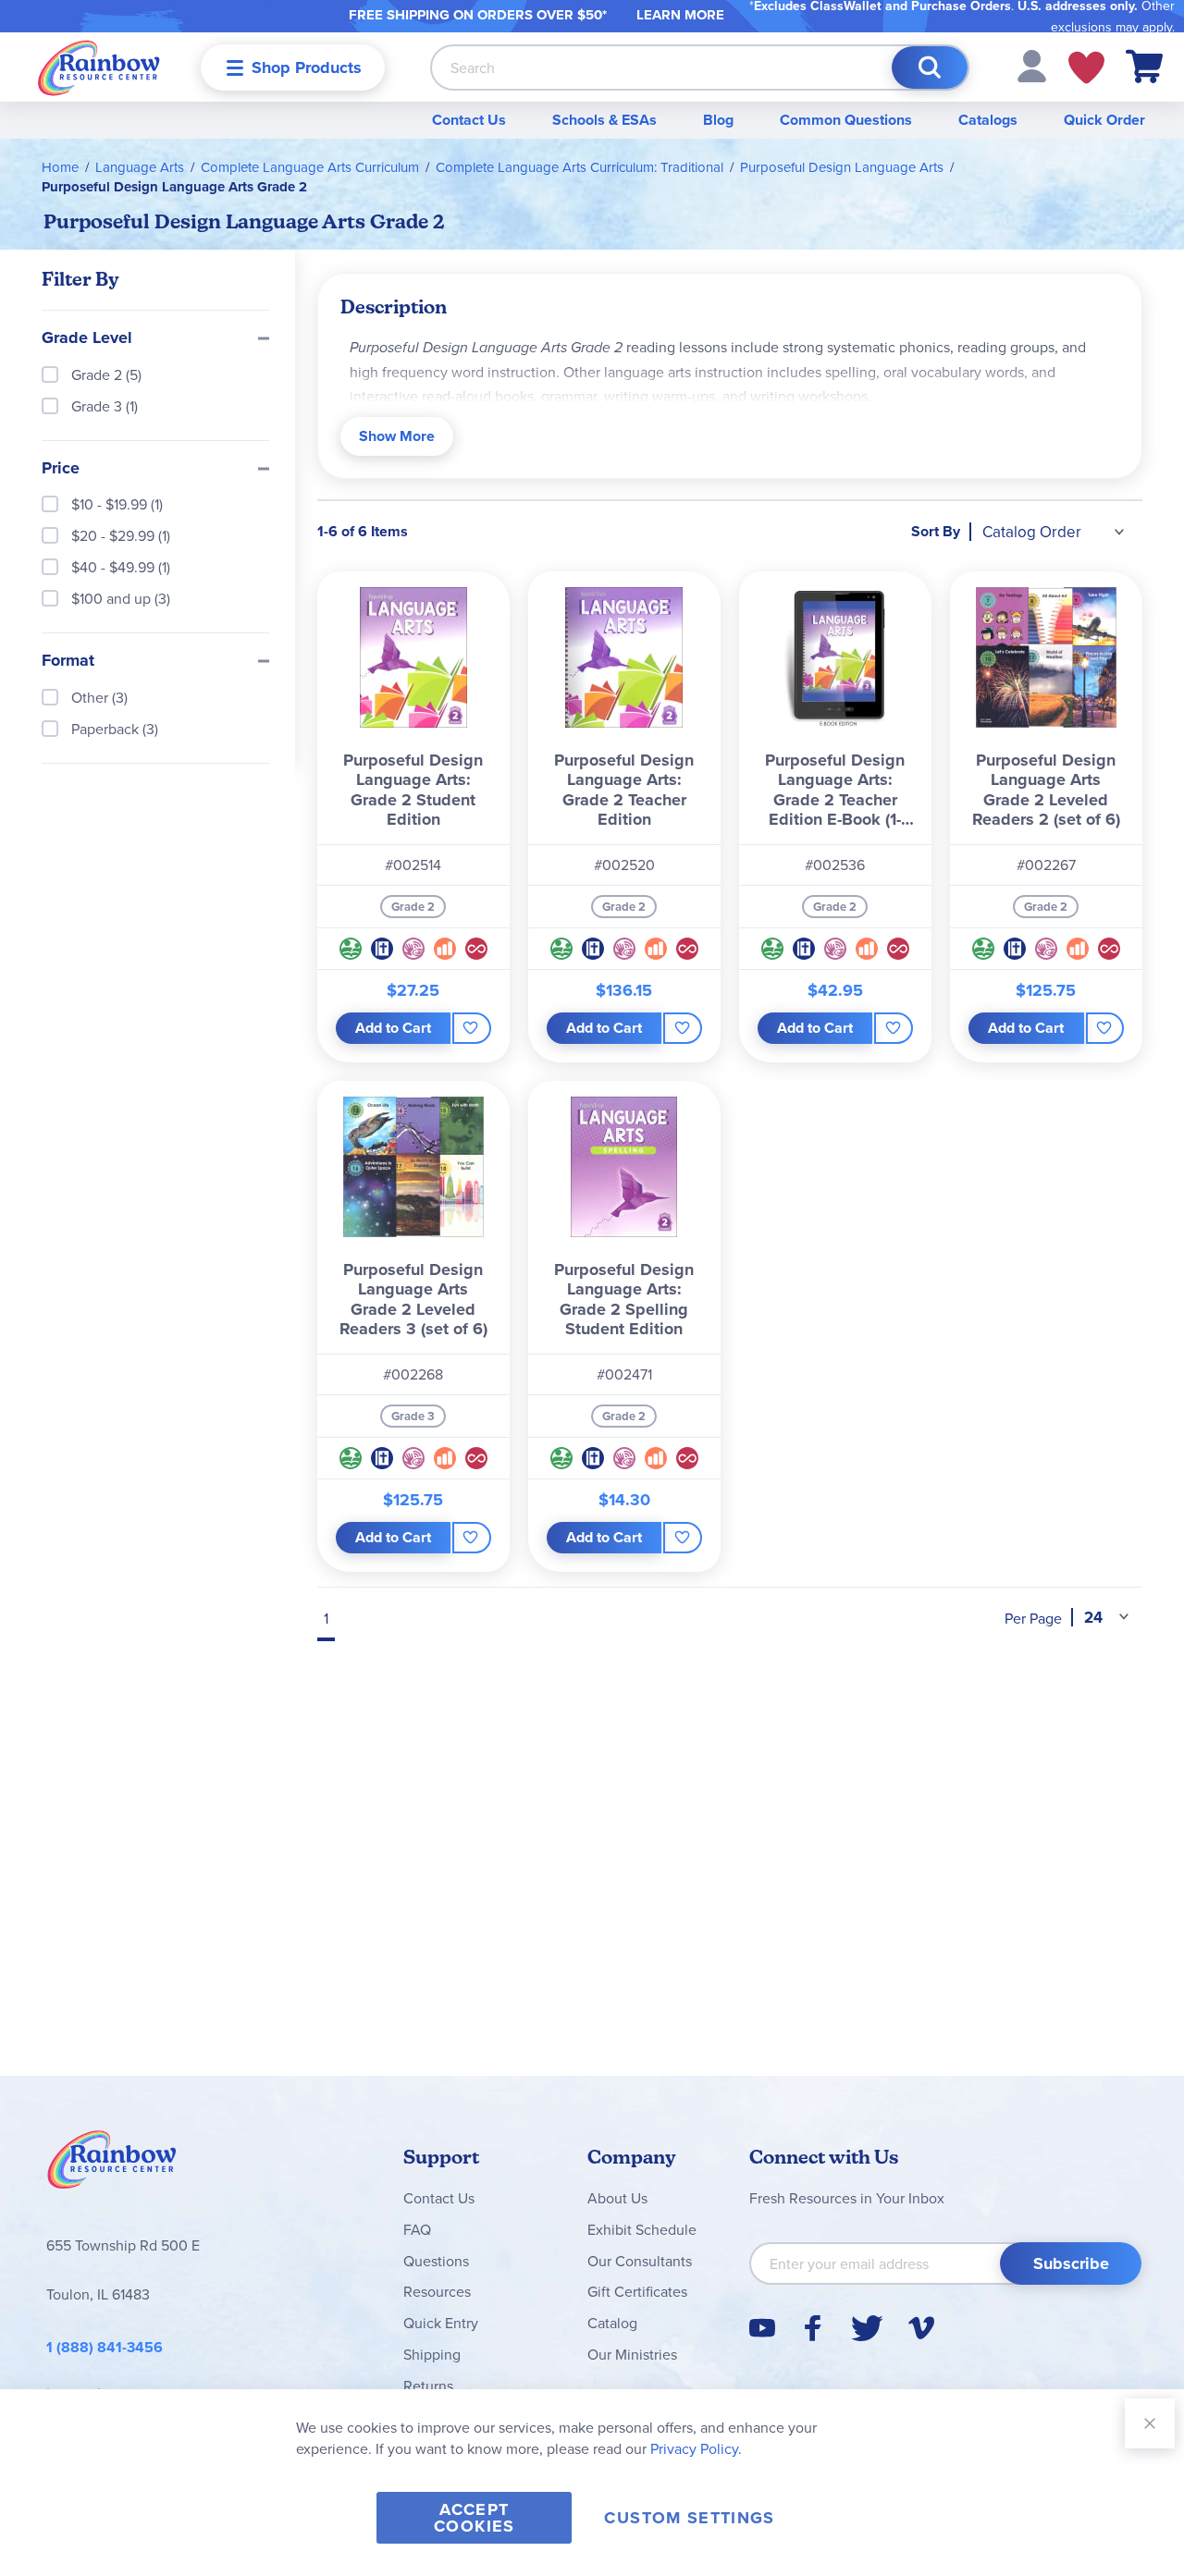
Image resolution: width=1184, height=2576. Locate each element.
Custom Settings (689, 2518)
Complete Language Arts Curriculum (310, 167)
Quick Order (1104, 120)
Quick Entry (441, 2323)
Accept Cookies (474, 2518)
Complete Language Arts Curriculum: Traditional (580, 167)
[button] (1032, 65)
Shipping (432, 2354)
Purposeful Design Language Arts (842, 167)
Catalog (612, 2323)
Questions (436, 2261)
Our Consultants (640, 2261)
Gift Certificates (637, 2291)
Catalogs (988, 120)
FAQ (417, 2229)
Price (61, 469)
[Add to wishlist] (471, 1028)
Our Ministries (632, 2354)
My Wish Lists (1086, 67)
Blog (718, 120)
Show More (397, 436)
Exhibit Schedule (642, 2229)
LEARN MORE (680, 15)
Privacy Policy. (696, 2448)
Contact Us (469, 120)
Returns (428, 2386)
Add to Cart (393, 1028)
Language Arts (140, 167)
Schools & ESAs (604, 120)
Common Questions (846, 120)
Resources (437, 2291)
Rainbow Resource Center (112, 2165)
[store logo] (99, 67)
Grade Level (87, 338)
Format (68, 661)
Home (60, 167)
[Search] (930, 67)
